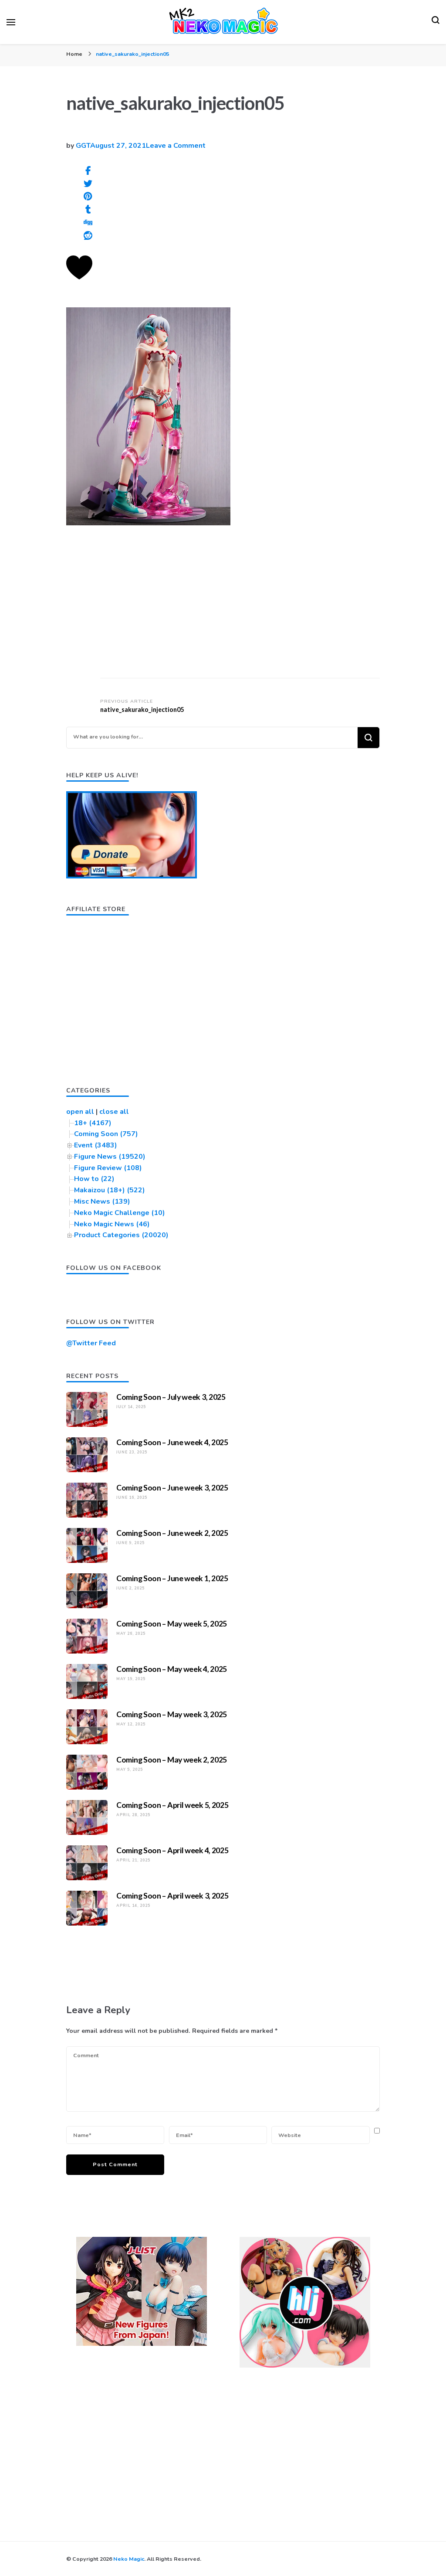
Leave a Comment (176, 146)
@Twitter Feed (91, 1343)
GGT (83, 146)
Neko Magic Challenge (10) (120, 1213)
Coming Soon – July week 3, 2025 (171, 1397)
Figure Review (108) (108, 1168)
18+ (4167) (93, 1123)
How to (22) (94, 1179)
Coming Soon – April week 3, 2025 (172, 1895)
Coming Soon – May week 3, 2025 (172, 1714)
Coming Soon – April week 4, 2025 (172, 1850)
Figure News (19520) (110, 1157)
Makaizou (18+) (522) (110, 1190)
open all (80, 1112)
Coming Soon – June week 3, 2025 (172, 1487)
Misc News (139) (102, 1201)
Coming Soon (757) (106, 1134)
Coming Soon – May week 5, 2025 (172, 1623)
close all (114, 1112)
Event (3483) (96, 1145)
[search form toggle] (436, 22)
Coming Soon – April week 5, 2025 (172, 1805)
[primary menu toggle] (11, 22)
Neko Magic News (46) (112, 1224)
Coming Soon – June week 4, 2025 (172, 1442)
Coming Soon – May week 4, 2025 (172, 1669)
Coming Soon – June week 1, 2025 (172, 1578)
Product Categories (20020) (121, 1235)
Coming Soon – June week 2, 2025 (172, 1533)
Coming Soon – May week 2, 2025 (172, 1759)
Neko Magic (129, 2559)
